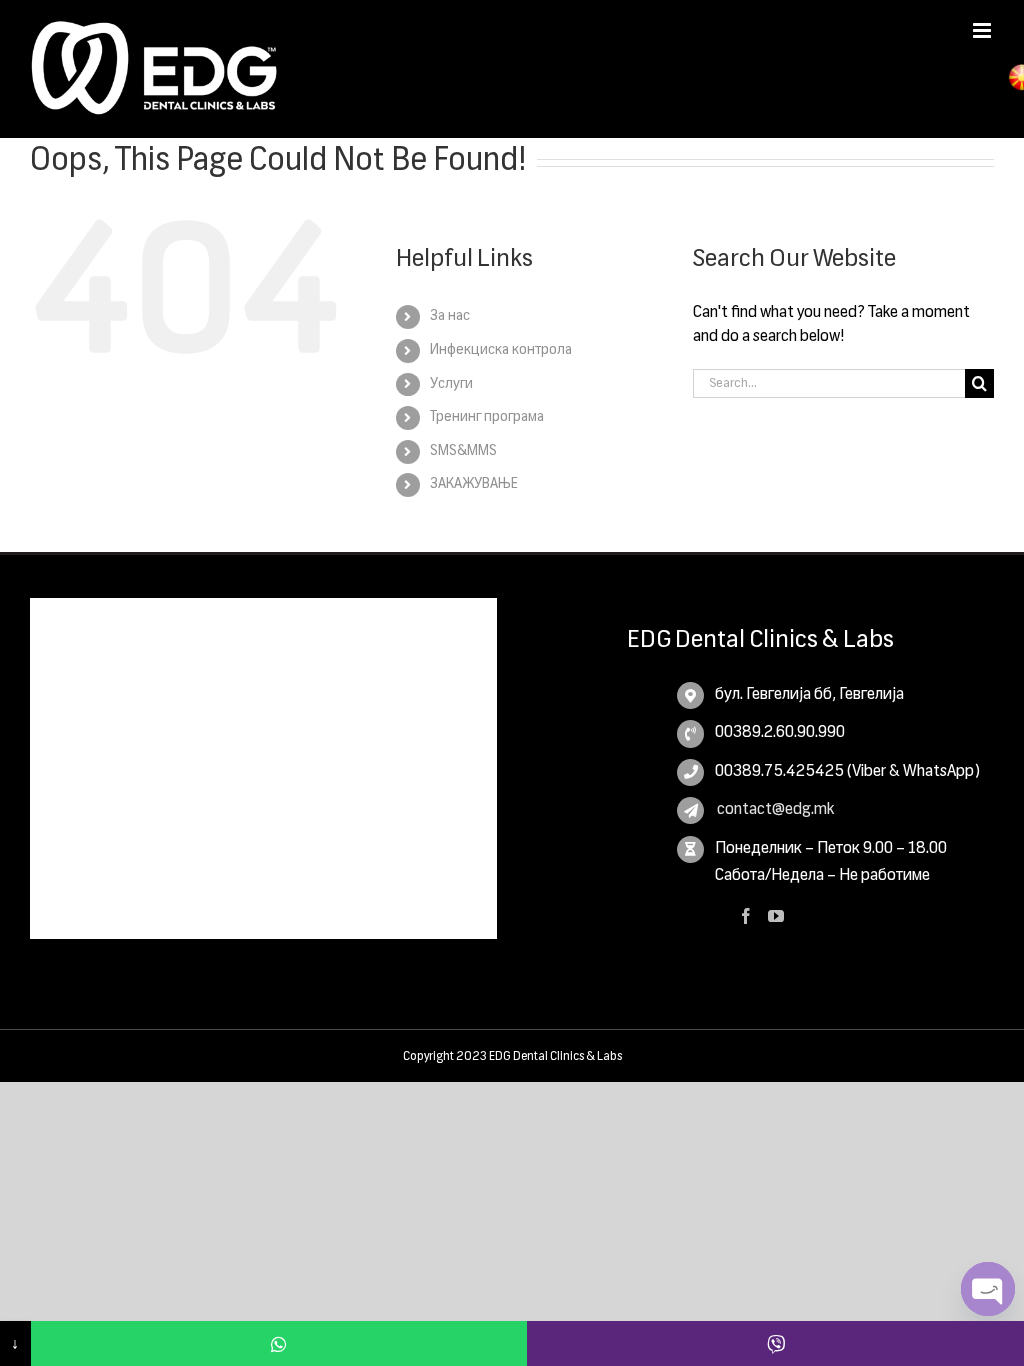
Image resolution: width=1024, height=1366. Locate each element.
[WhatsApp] (279, 1343)
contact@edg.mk (774, 810)
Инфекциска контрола (501, 350)
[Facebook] (746, 916)
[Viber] (775, 1343)
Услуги (451, 384)
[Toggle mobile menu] (983, 30)
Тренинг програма (487, 417)
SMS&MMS (463, 451)
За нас (450, 316)
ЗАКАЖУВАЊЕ (474, 484)
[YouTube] (776, 916)
